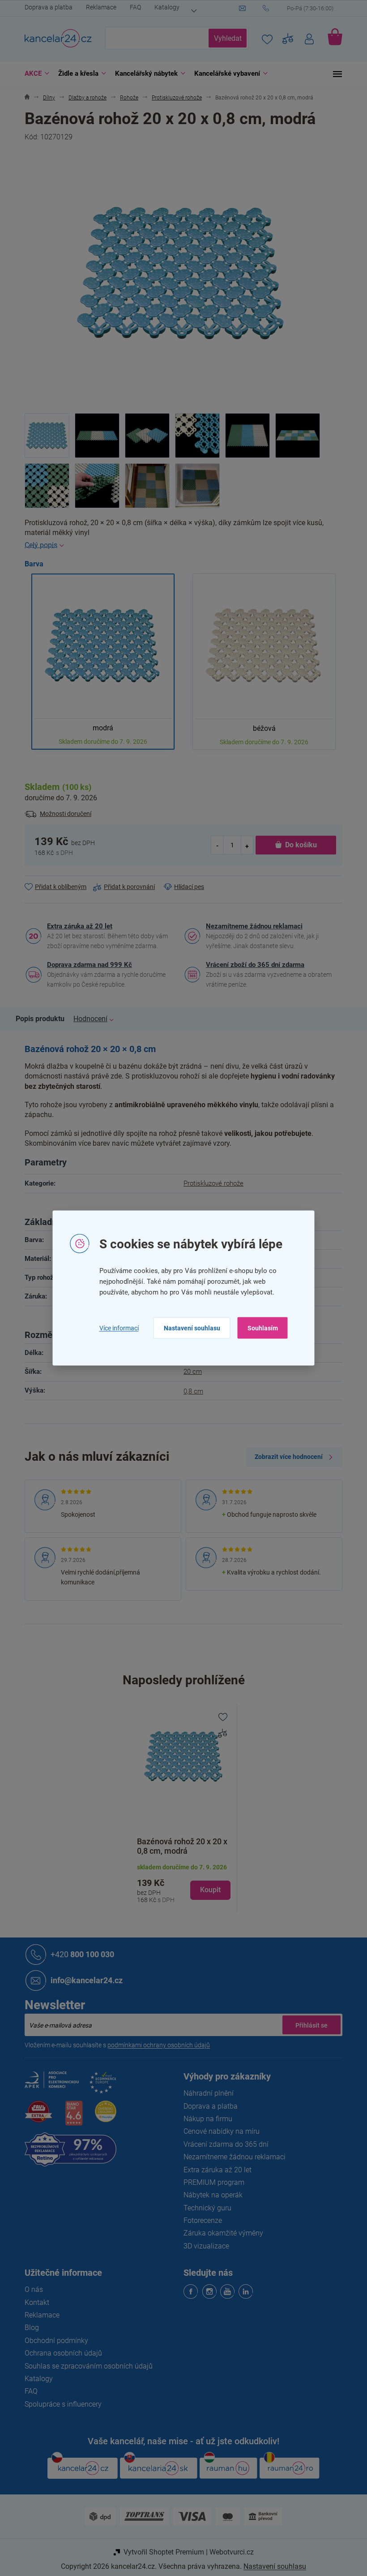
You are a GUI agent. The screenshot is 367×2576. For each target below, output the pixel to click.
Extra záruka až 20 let (77, 926)
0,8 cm (190, 1391)
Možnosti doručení (62, 814)
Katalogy (164, 7)
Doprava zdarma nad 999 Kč (86, 965)
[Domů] (24, 98)
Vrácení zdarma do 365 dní (223, 2144)
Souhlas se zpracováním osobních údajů (85, 2366)
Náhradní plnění (205, 2093)
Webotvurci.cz (228, 2552)
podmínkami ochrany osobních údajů (156, 2045)
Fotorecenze (200, 2220)
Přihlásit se (308, 2025)
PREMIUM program (211, 2182)
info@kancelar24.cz (83, 1980)
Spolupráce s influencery (60, 2404)
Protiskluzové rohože (210, 1183)
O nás (31, 2289)
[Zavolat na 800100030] (299, 9)
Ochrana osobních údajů (60, 2353)
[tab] (41, 1019)
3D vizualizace (203, 2246)
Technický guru (204, 2208)
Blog (29, 2328)
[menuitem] (32, 74)
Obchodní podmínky (53, 2341)
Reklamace (98, 7)
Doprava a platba (45, 7)
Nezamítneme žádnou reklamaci (251, 926)
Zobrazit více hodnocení (286, 1457)
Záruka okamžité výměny (220, 2233)
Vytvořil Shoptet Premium (160, 2552)
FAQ (132, 7)
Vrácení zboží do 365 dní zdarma (252, 965)
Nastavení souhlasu (188, 1328)
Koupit (207, 1890)
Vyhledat (224, 38)
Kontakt (34, 2302)
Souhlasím (259, 1328)
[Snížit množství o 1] (214, 845)
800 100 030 (79, 1954)
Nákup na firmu (205, 2119)
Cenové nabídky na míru (218, 2131)
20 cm (190, 1372)
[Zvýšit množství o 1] (243, 845)
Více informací (115, 1328)
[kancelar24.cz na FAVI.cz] (35, 2116)
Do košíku (297, 845)
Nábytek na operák (210, 2195)
